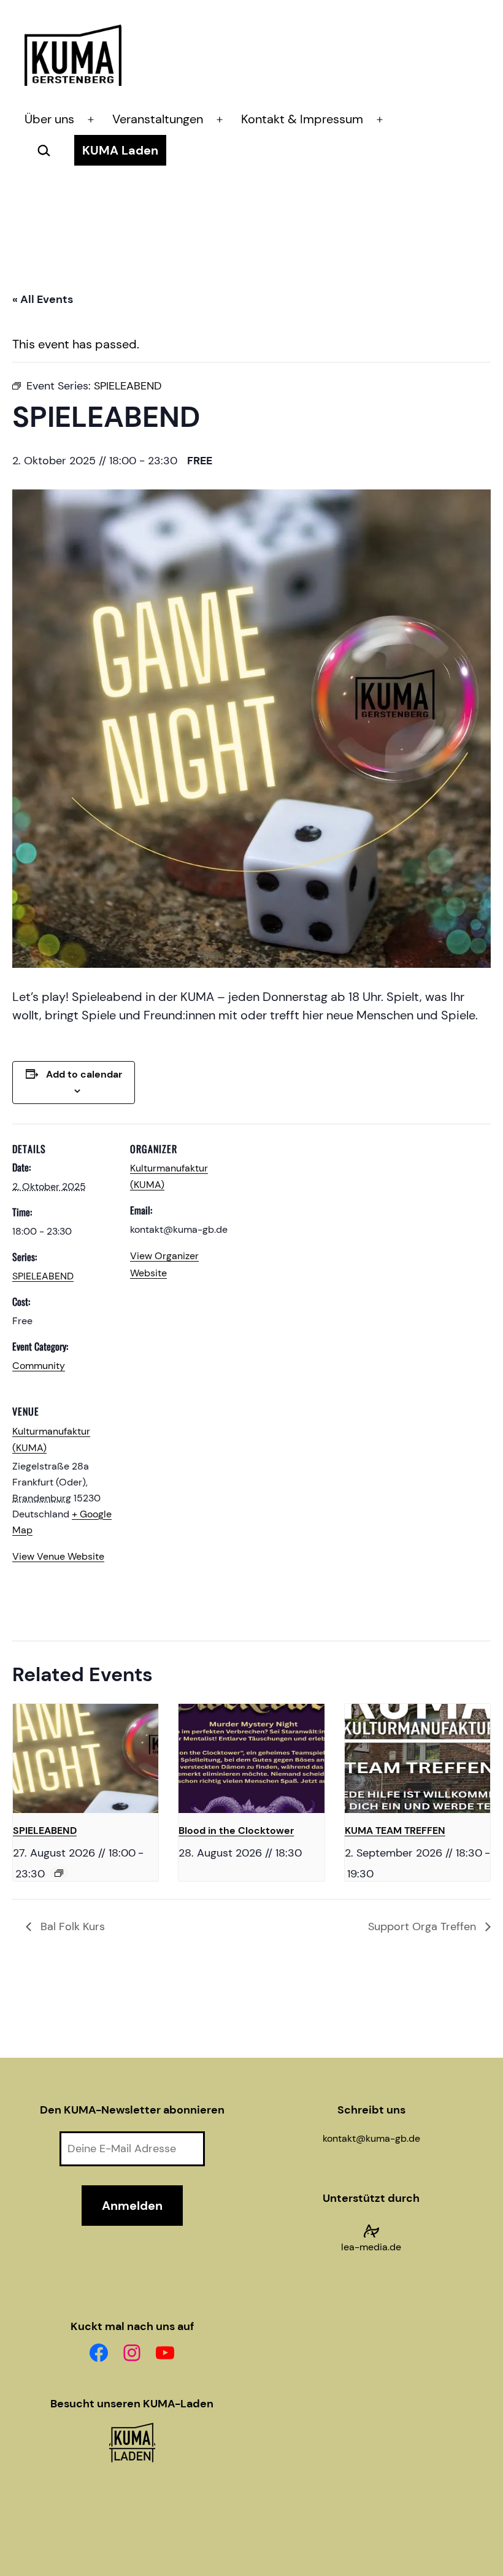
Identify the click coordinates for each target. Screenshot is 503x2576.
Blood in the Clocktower (236, 1830)
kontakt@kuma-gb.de (371, 2138)
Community (39, 1366)
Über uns (49, 119)
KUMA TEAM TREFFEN (395, 1830)
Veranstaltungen (158, 119)
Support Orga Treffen (424, 1926)
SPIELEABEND (43, 1276)
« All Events (43, 299)
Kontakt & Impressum (302, 119)
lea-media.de (371, 2247)
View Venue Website (58, 1556)
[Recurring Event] (59, 1873)
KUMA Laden (120, 150)
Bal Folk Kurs (71, 1926)
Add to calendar (84, 1074)
